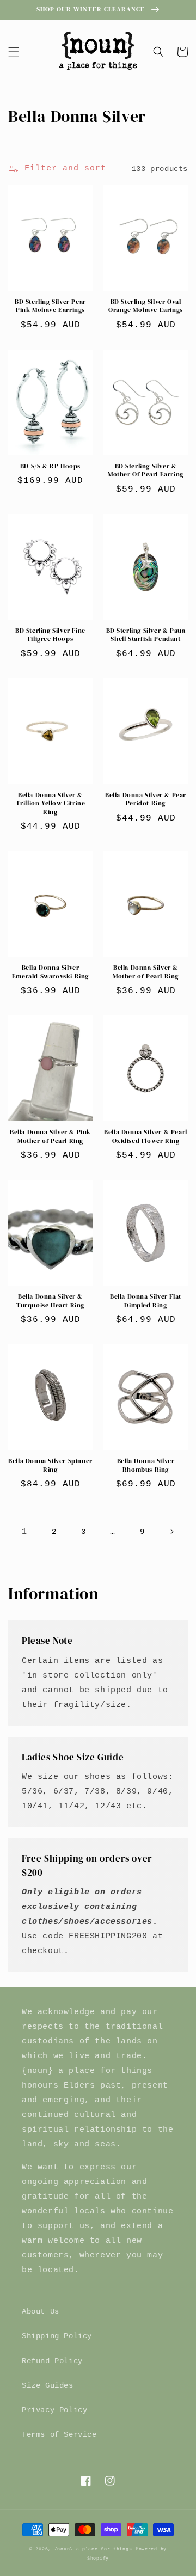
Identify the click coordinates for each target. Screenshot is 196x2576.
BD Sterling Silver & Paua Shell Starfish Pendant (146, 635)
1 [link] (24, 1532)
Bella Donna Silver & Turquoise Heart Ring (50, 1301)
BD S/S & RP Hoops (50, 466)
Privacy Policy (54, 2410)
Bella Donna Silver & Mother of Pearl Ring (146, 972)
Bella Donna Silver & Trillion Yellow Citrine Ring (51, 804)
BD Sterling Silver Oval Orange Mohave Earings (146, 306)
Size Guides (48, 2385)
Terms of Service (59, 2434)
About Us (41, 2311)
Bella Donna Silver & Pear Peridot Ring (146, 800)
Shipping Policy (57, 2336)
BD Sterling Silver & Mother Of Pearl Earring (146, 471)
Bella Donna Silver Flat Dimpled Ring (146, 1301)
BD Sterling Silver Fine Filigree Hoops (50, 635)
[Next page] (171, 1532)
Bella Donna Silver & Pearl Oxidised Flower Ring (146, 1137)
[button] (14, 52)
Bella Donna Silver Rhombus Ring (146, 1466)
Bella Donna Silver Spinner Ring (50, 1466)
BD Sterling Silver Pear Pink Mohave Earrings (50, 306)
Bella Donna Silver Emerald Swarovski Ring (50, 972)
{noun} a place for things (93, 2549)
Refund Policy (52, 2361)
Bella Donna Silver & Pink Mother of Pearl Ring (50, 1137)
